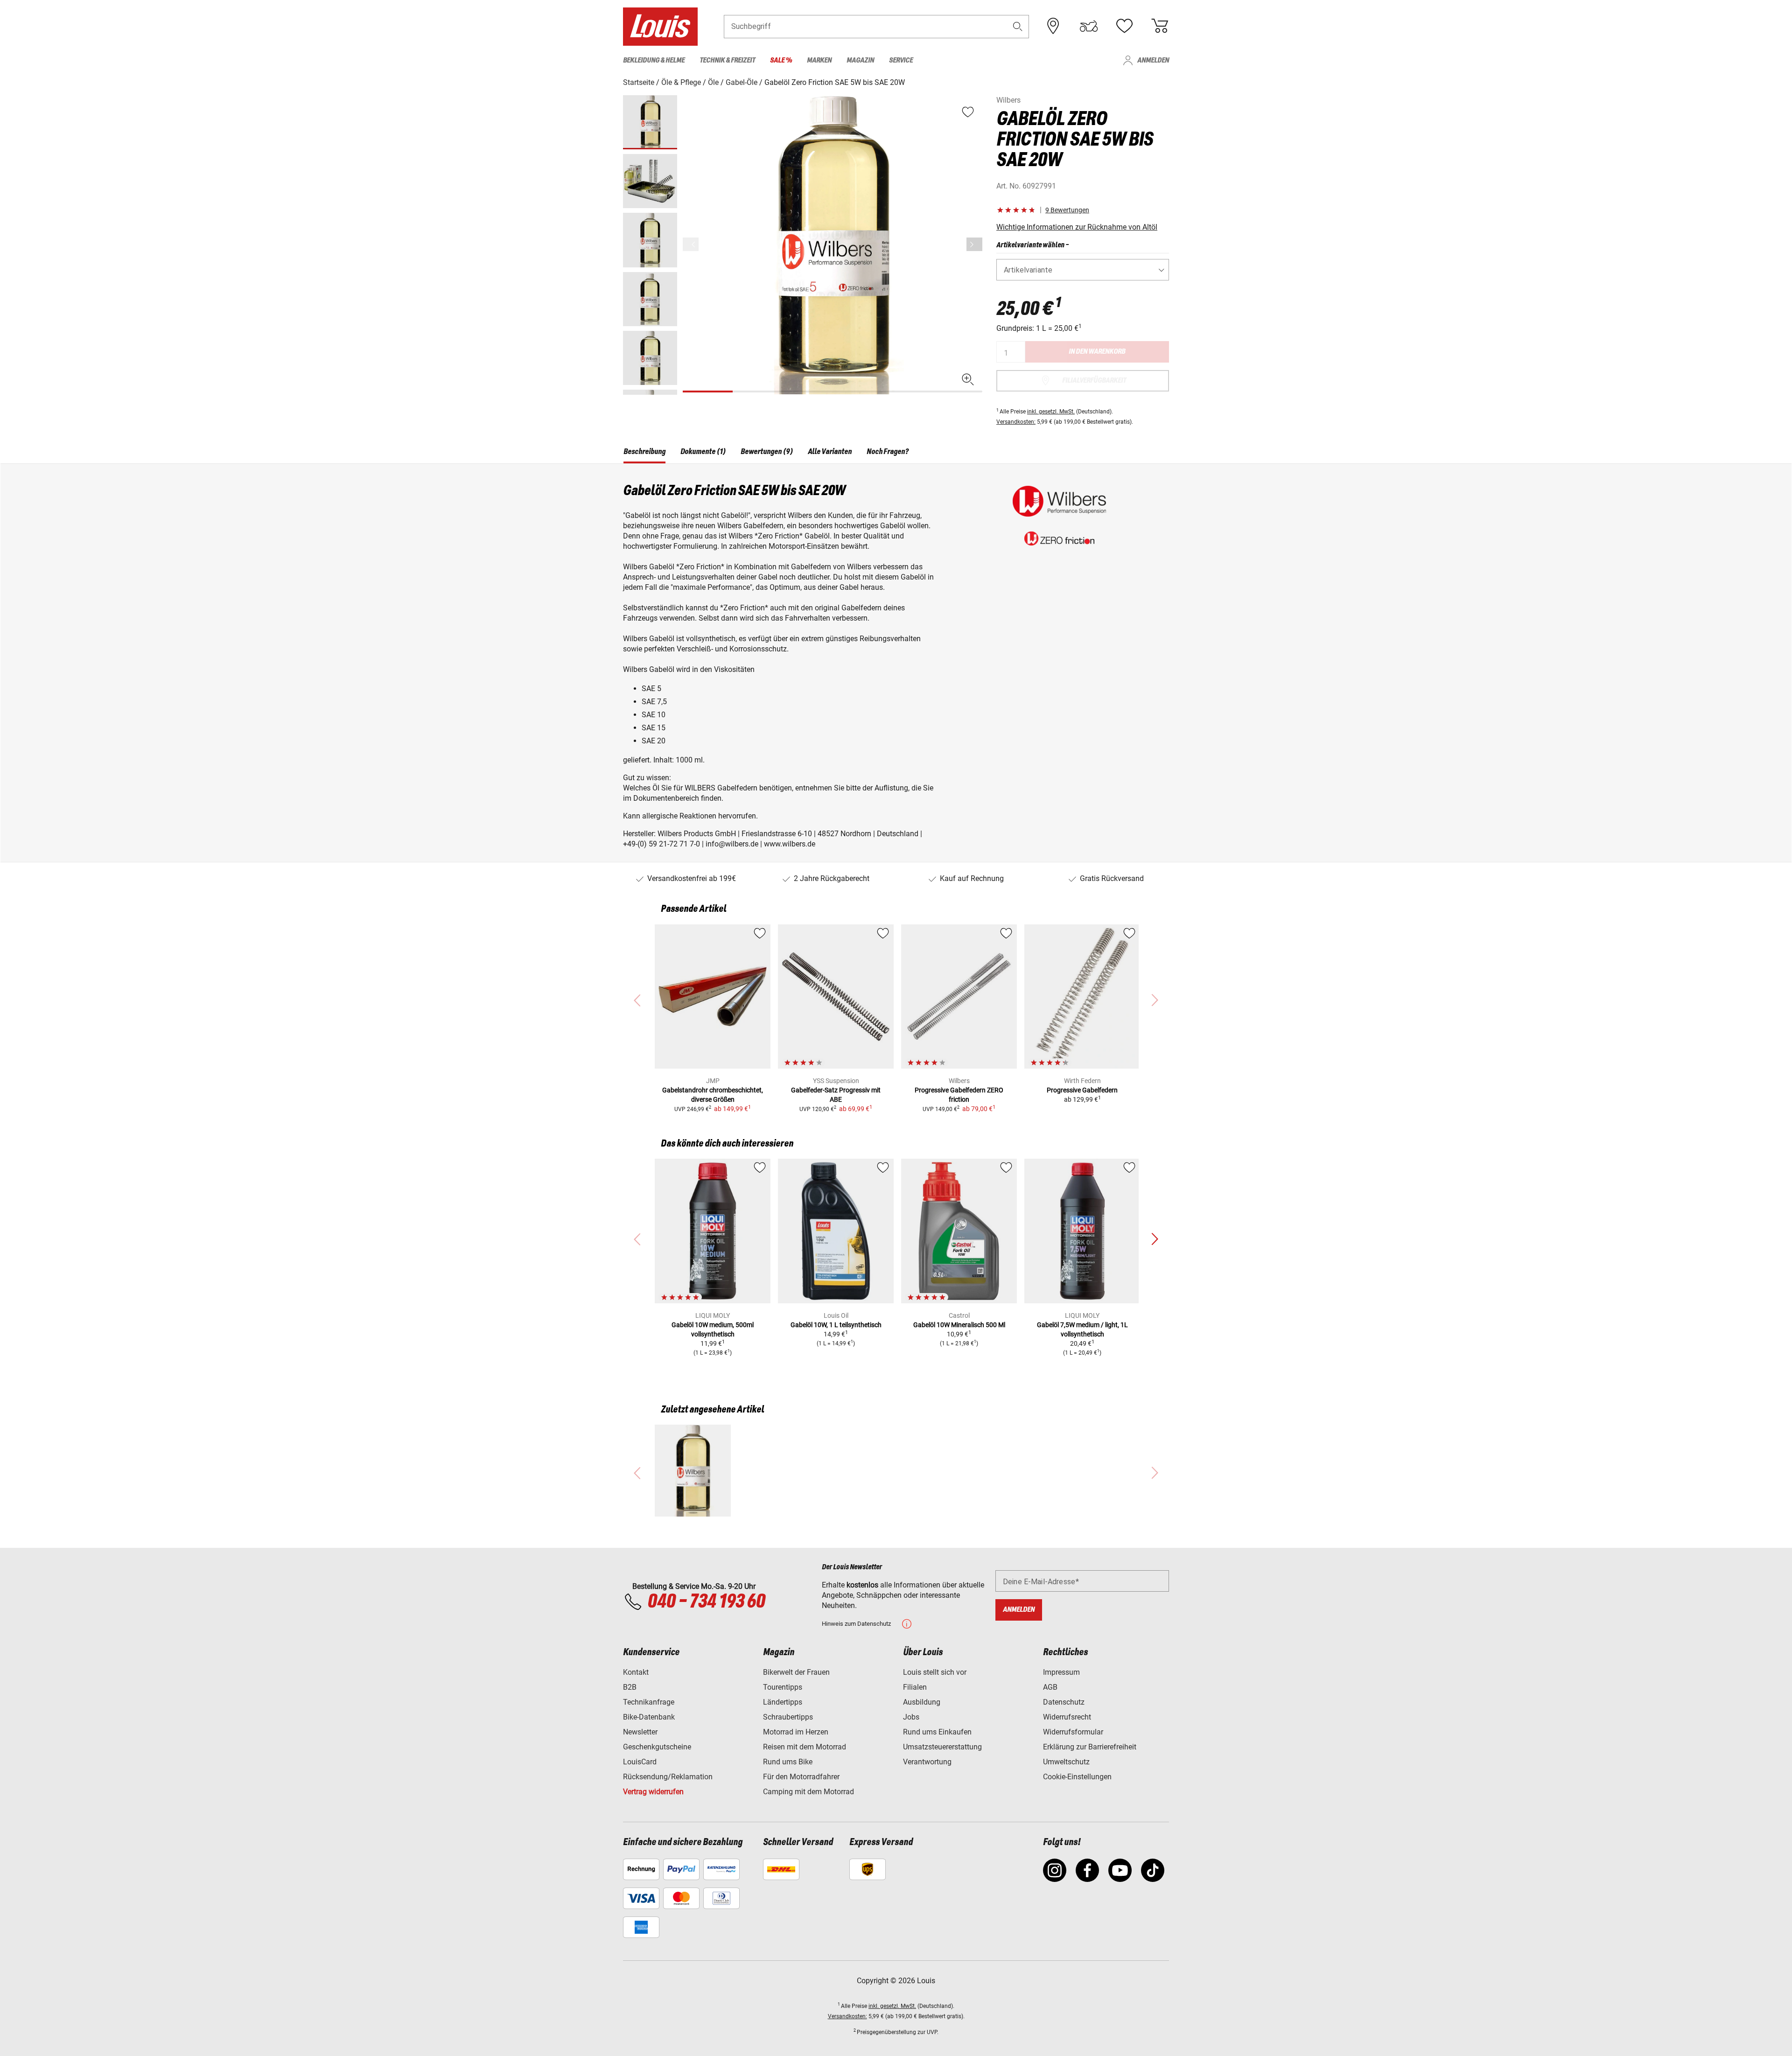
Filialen (915, 1687)
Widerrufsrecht (1067, 1717)
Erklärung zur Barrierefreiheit (1090, 1747)
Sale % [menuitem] (781, 60)
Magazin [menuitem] (860, 60)
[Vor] (974, 244)
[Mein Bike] (1089, 26)
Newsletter (640, 1732)
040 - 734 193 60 (706, 1602)
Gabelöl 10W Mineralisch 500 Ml (959, 1325)
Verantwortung (927, 1762)
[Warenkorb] (1160, 26)
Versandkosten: (1016, 422)
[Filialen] (1053, 26)
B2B (630, 1687)
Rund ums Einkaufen (937, 1732)
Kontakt (636, 1672)
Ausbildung (922, 1702)
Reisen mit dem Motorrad (805, 1747)
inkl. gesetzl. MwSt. (1051, 412)
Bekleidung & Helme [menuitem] (654, 60)
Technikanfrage (649, 1702)
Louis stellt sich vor (935, 1672)
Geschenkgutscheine (657, 1747)
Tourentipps (783, 1687)
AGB (1050, 1687)
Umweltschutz (1066, 1762)
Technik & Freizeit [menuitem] (727, 60)
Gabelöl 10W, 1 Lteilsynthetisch (836, 1325)
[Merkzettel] (1124, 26)
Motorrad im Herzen (796, 1732)
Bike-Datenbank (649, 1717)
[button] (1018, 26)
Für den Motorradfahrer (801, 1777)
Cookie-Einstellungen (1077, 1777)
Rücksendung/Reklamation (668, 1777)
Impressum (1061, 1672)
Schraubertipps (788, 1717)
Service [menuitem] (901, 60)
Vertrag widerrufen (653, 1792)
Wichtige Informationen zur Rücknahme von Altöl (1077, 227)
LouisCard (640, 1762)
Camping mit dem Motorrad (808, 1792)
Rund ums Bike (788, 1762)
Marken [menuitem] (819, 60)
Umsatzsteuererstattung (942, 1747)
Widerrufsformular (1073, 1732)
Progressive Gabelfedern (1082, 1090)
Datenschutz (1064, 1702)
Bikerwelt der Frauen (796, 1672)
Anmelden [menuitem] (1153, 60)
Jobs (911, 1717)
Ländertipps (783, 1702)
